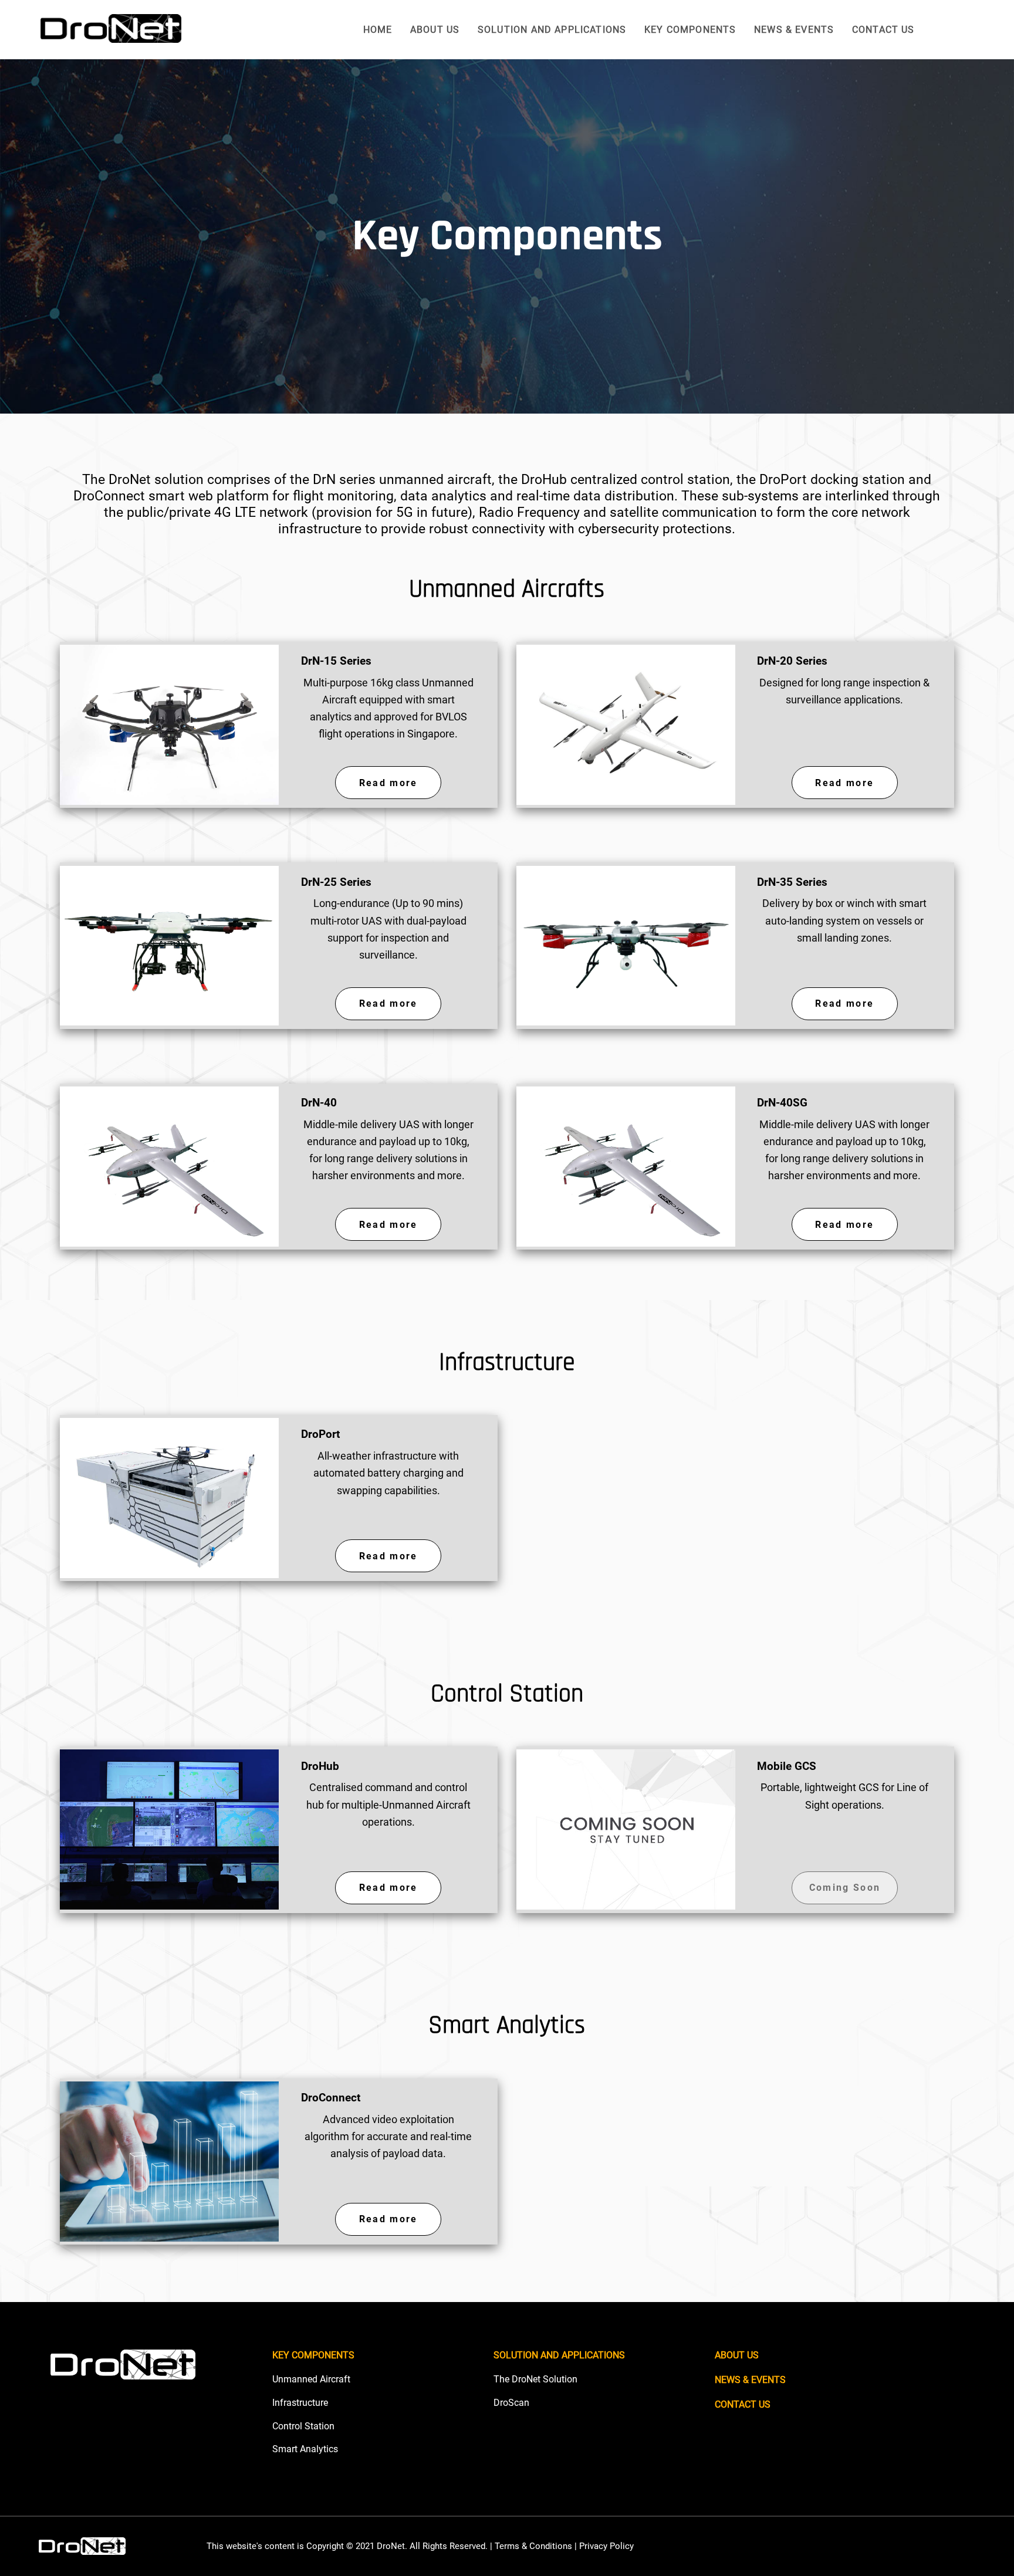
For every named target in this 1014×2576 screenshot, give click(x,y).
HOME (378, 30)
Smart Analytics (305, 2449)
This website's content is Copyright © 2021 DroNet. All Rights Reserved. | (351, 2546)
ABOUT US (435, 30)
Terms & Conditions (533, 2546)
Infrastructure (300, 2403)
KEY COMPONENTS (690, 30)
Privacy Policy (606, 2546)
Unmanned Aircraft (311, 2379)
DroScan (511, 2403)
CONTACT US (883, 30)
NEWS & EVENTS (794, 30)
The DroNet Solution (535, 2379)
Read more (388, 783)
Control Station (303, 2426)
